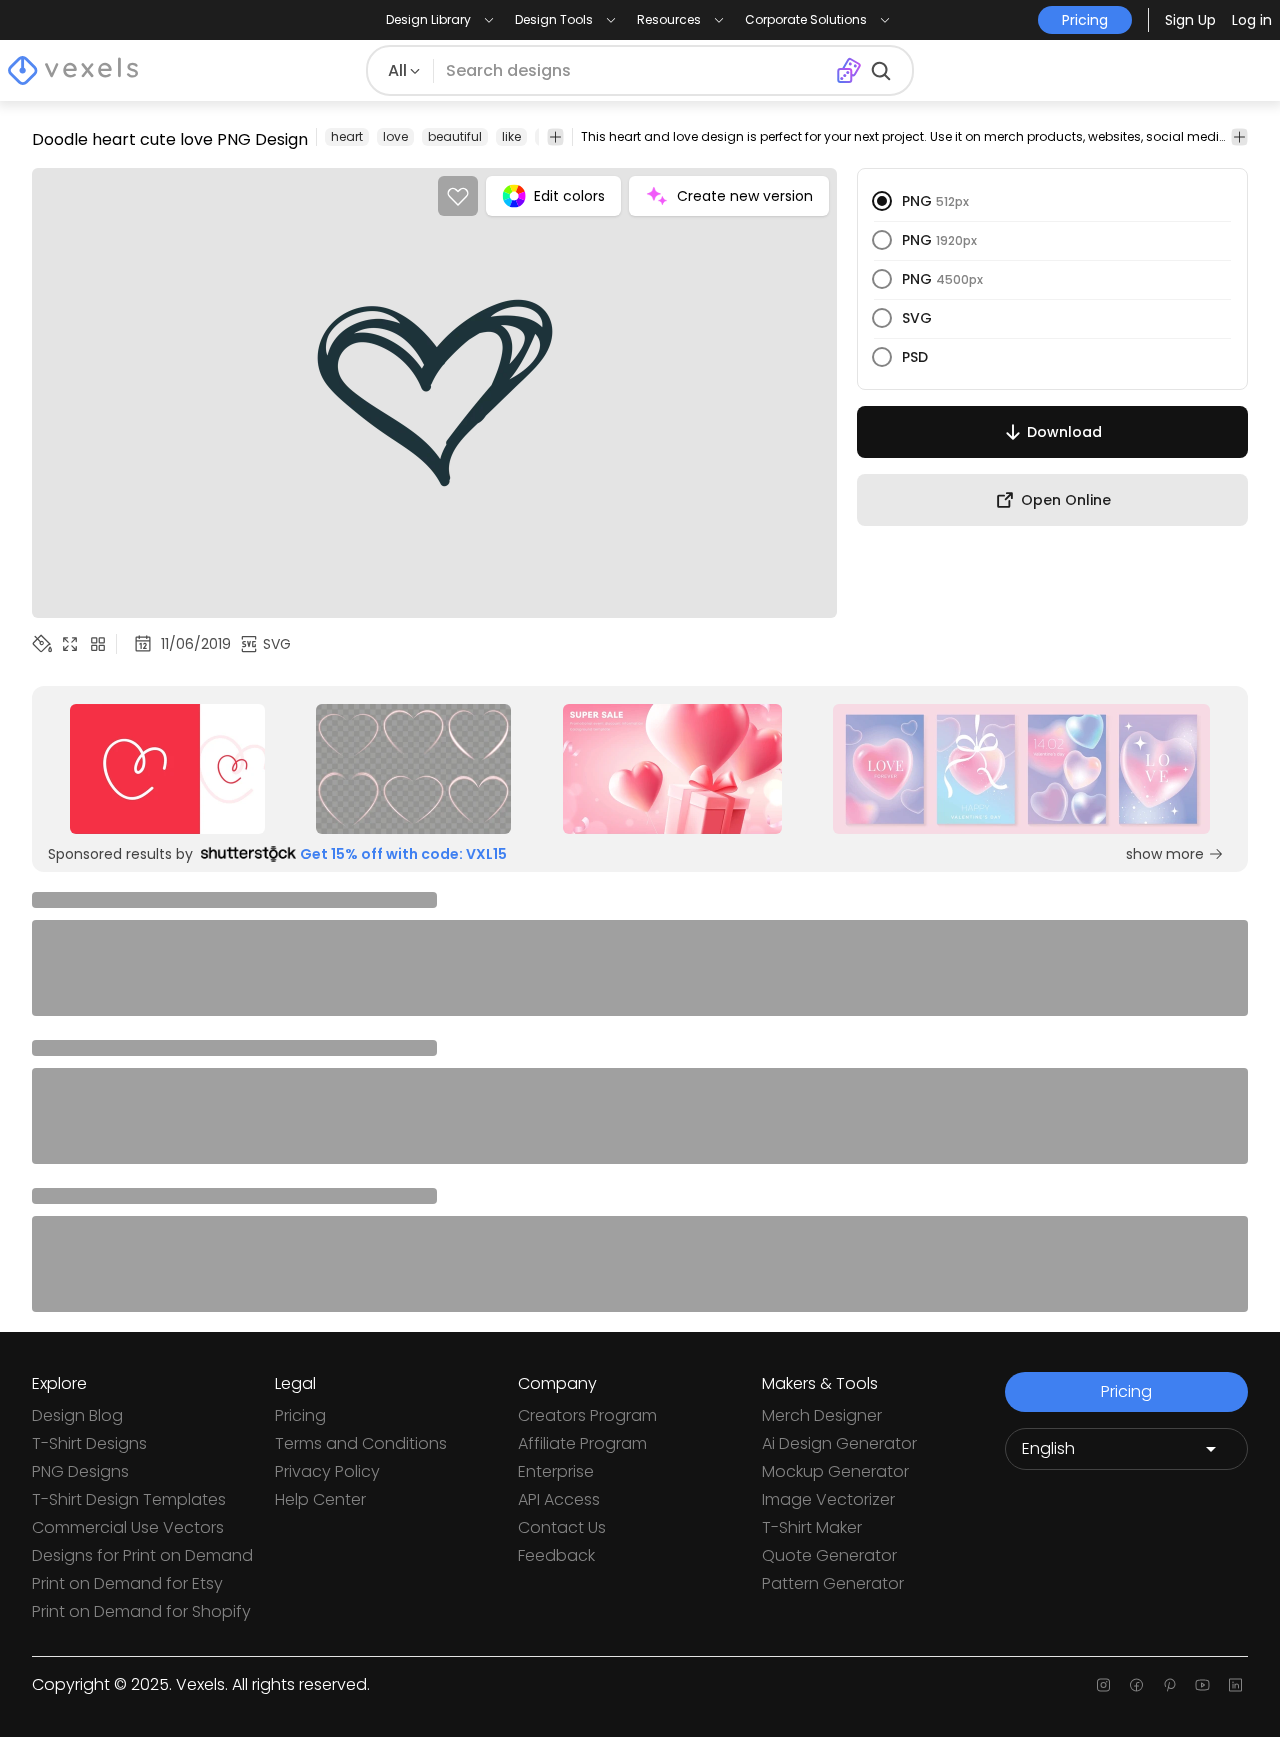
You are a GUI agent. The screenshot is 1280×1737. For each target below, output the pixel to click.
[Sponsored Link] (167, 769)
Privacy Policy (327, 1471)
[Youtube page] (1202, 1685)
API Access (559, 1499)
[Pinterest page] (1169, 1685)
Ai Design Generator (839, 1443)
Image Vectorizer (828, 1499)
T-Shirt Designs (89, 1443)
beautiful (455, 136)
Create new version (745, 196)
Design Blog (77, 1415)
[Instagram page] (1103, 1685)
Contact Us (562, 1527)
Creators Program (587, 1415)
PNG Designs (80, 1471)
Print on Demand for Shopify (141, 1611)
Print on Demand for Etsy (127, 1583)
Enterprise (556, 1471)
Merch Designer (822, 1415)
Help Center (320, 1499)
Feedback (556, 1555)
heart (347, 136)
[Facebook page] (1136, 1685)
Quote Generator (829, 1555)
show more (1165, 854)
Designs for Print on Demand (142, 1555)
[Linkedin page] (1235, 1685)
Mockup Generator (835, 1471)
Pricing (300, 1415)
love (395, 136)
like (511, 136)
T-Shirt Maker (812, 1527)
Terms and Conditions (361, 1443)
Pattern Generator (833, 1583)
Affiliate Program (582, 1443)
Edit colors (569, 196)
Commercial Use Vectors (128, 1527)
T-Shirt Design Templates (129, 1499)
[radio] (882, 201)
